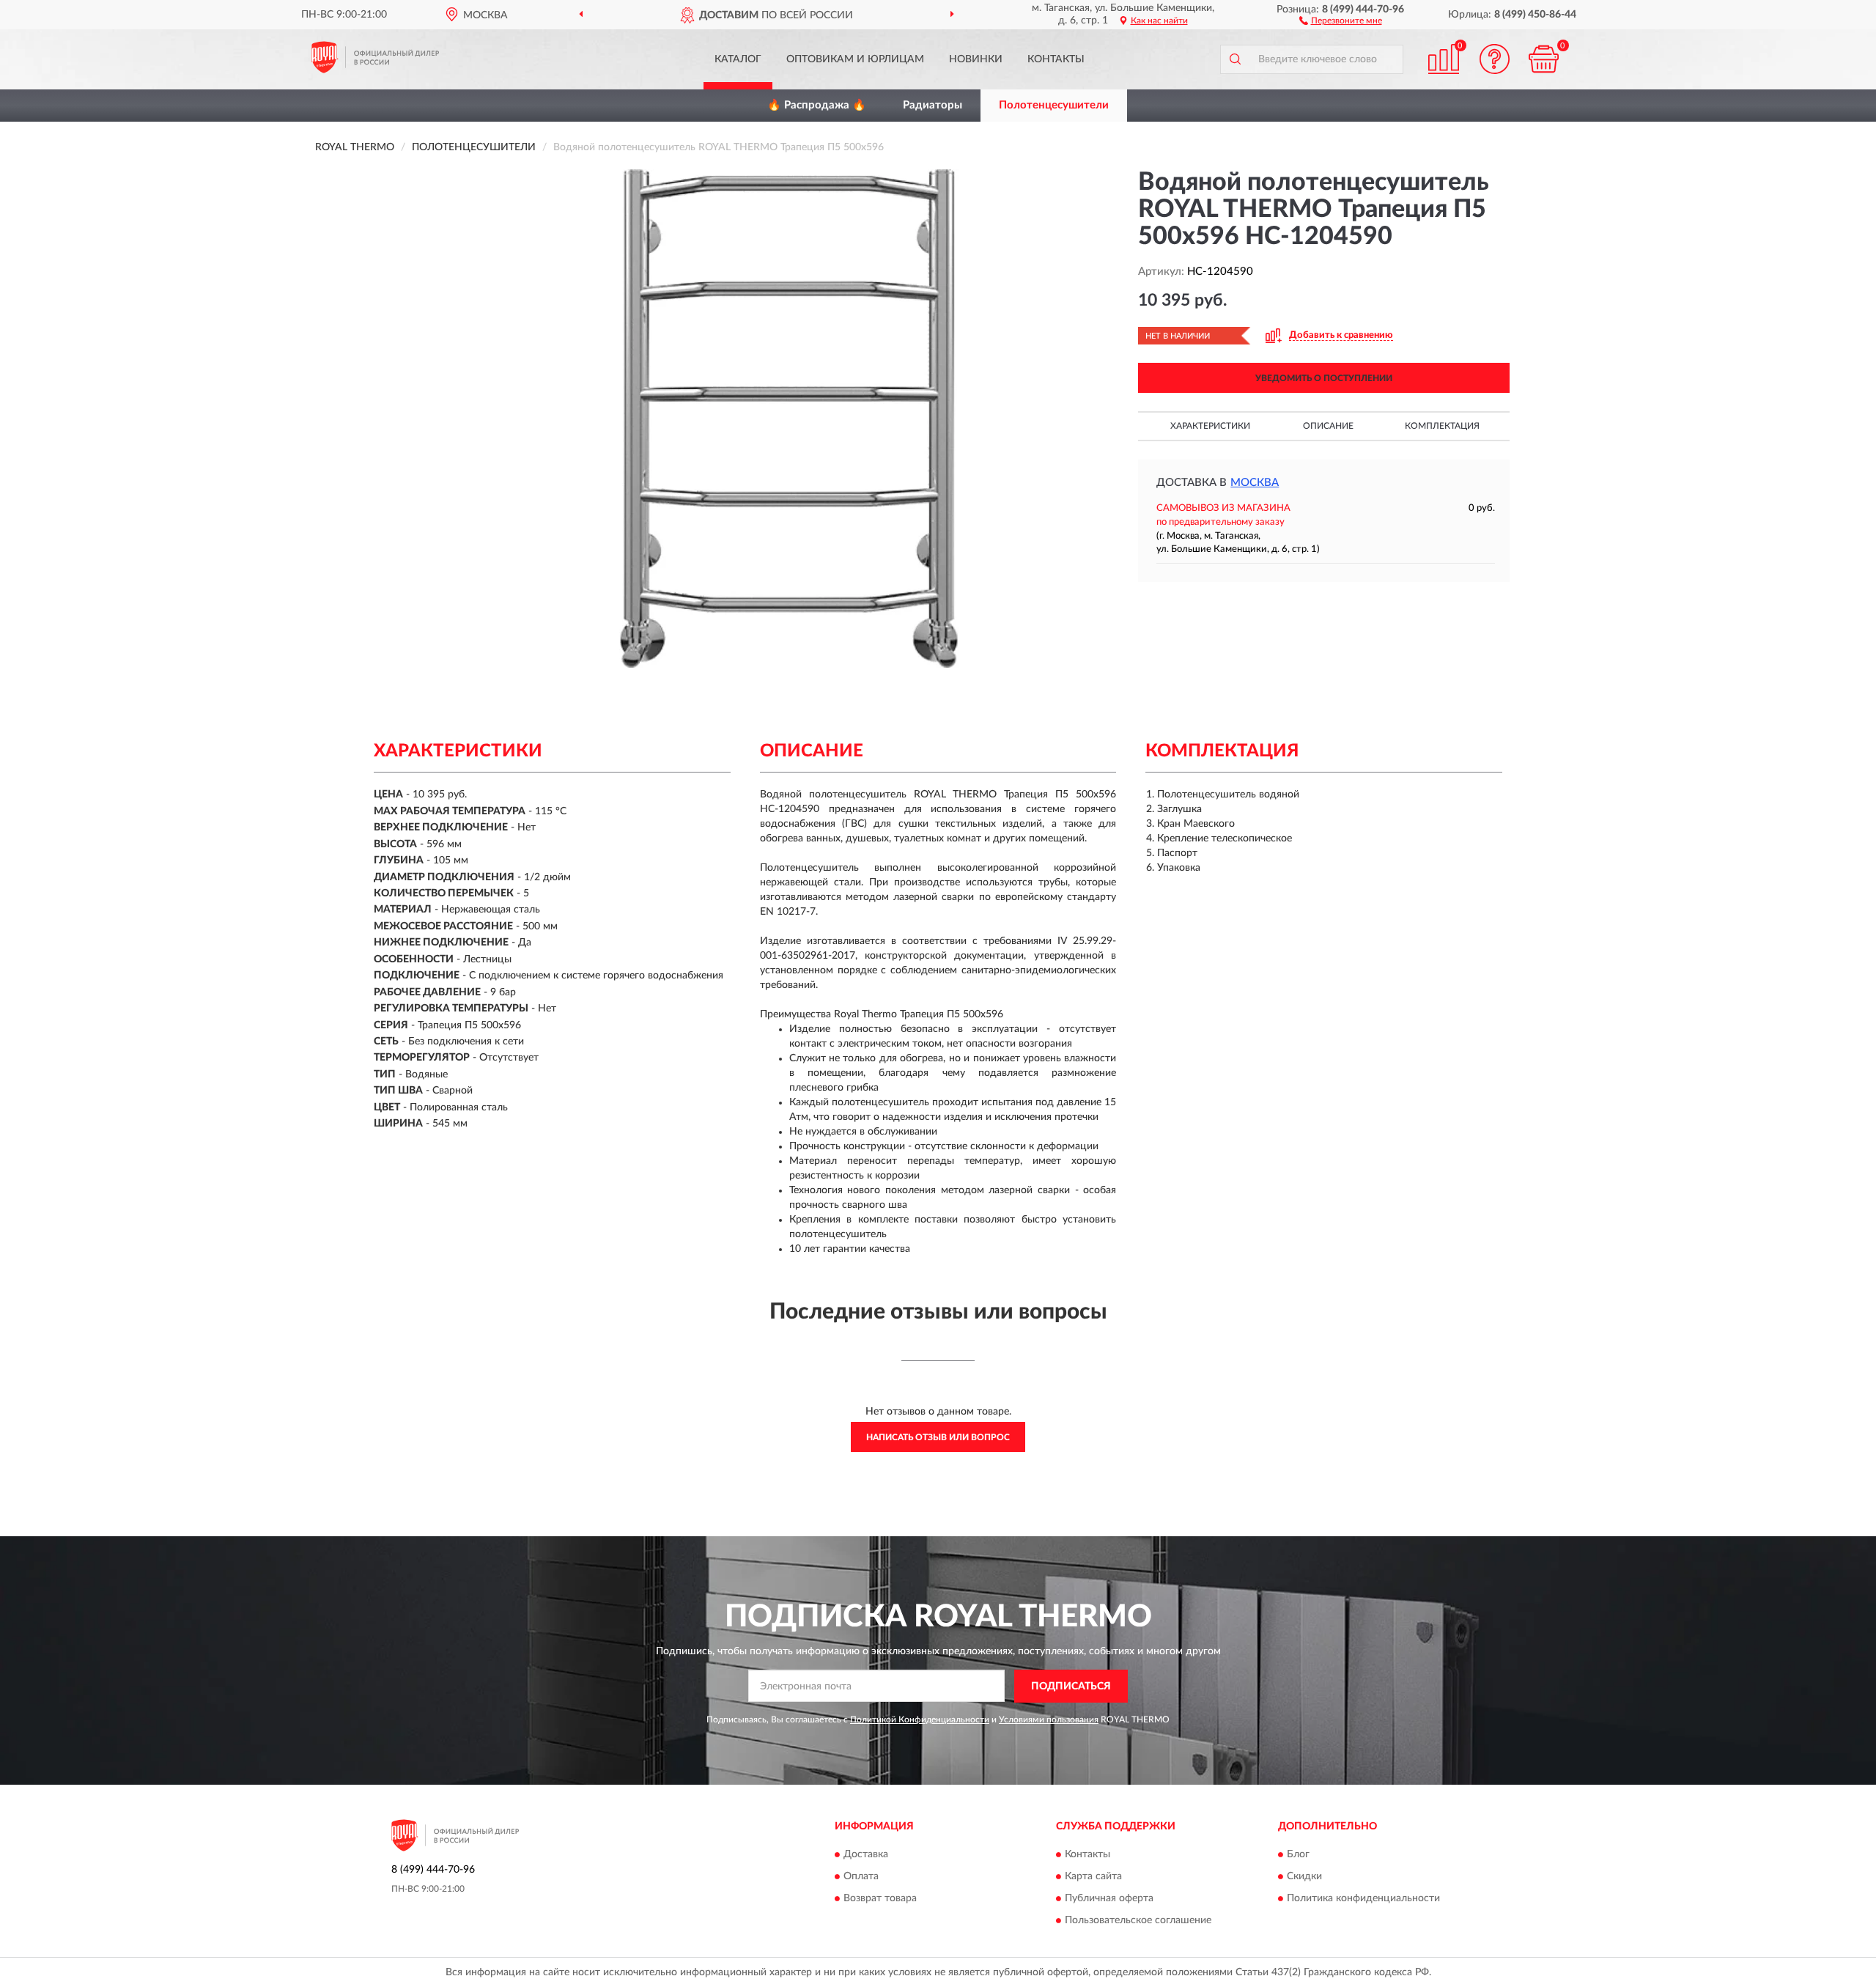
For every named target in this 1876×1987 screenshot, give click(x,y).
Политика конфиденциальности (1363, 1899)
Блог (1298, 1855)
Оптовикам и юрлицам (855, 59)
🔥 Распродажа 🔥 (817, 105)
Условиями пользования (1049, 1719)
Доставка (866, 1855)
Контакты (1056, 59)
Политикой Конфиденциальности (920, 1719)
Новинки (976, 59)
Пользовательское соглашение (1138, 1921)
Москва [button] (1255, 483)
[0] (1544, 59)
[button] (1341, 20)
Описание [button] (1328, 426)
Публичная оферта (1109, 1899)
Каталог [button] (738, 59)
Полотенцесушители (1054, 105)
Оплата (861, 1877)
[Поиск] (1235, 59)
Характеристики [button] (1210, 426)
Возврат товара (880, 1899)
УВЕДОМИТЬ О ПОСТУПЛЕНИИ (1324, 378)
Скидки (1304, 1877)
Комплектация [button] (1442, 426)
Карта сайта (1093, 1877)
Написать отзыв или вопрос (938, 1437)
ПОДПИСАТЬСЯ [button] (1071, 1686)
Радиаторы (933, 105)
